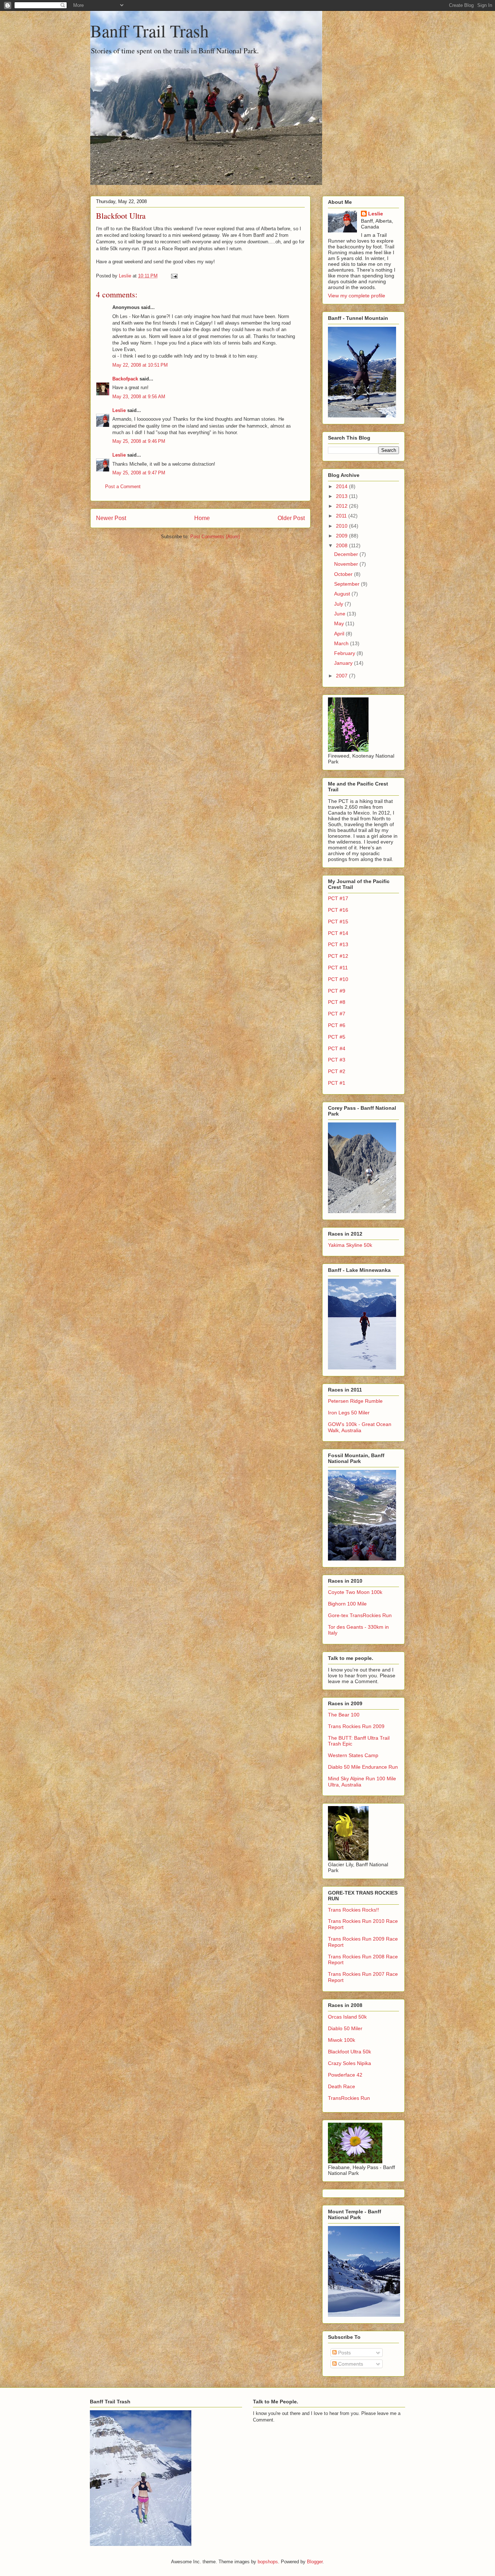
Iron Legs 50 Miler (349, 1413)
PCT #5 (337, 1037)
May (340, 623)
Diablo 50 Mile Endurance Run (363, 1767)
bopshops (268, 2562)
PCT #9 (337, 991)
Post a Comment (123, 487)
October (344, 574)
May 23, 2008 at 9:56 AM (139, 397)
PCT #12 (338, 956)
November (347, 564)
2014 (342, 486)
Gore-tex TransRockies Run (360, 1615)
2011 (342, 516)
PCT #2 (337, 1071)
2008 (342, 545)
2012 (342, 506)
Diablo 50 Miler (345, 2028)
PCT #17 (338, 898)
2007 (342, 676)
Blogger (315, 2562)
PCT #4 (337, 1048)
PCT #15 (338, 922)
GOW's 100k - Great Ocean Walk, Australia (360, 1427)
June (340, 614)
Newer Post (111, 518)
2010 (342, 526)
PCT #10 (338, 979)
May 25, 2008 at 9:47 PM (139, 473)
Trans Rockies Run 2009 (356, 1726)
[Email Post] (174, 276)
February (345, 653)
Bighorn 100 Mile (347, 1604)
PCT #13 (338, 944)
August (343, 594)
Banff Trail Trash (149, 30)
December (347, 554)
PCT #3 (337, 1060)
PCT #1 (337, 1083)
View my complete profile (357, 296)
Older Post (291, 518)
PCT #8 (337, 1002)
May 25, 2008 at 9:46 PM (139, 441)
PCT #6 (337, 1025)
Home (202, 518)
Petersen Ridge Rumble (355, 1401)
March (342, 643)
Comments (350, 2364)
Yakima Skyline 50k (350, 1245)
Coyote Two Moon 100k (355, 1592)
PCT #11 (338, 968)
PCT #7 (337, 1014)
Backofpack (125, 379)
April (340, 634)
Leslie (119, 410)
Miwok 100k (342, 2040)
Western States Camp (353, 1755)
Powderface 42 (345, 2075)
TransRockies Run (349, 2098)
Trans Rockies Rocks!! (353, 1910)
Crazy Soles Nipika (350, 2063)
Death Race (342, 2086)
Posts (344, 2353)
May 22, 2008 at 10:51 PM (140, 365)
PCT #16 (338, 910)
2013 (342, 496)
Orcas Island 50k (347, 2017)
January (344, 663)
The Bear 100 (344, 1715)
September (348, 584)
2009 (342, 536)
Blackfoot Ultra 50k (350, 2052)
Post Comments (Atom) (215, 537)
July (339, 604)
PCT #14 (338, 933)
